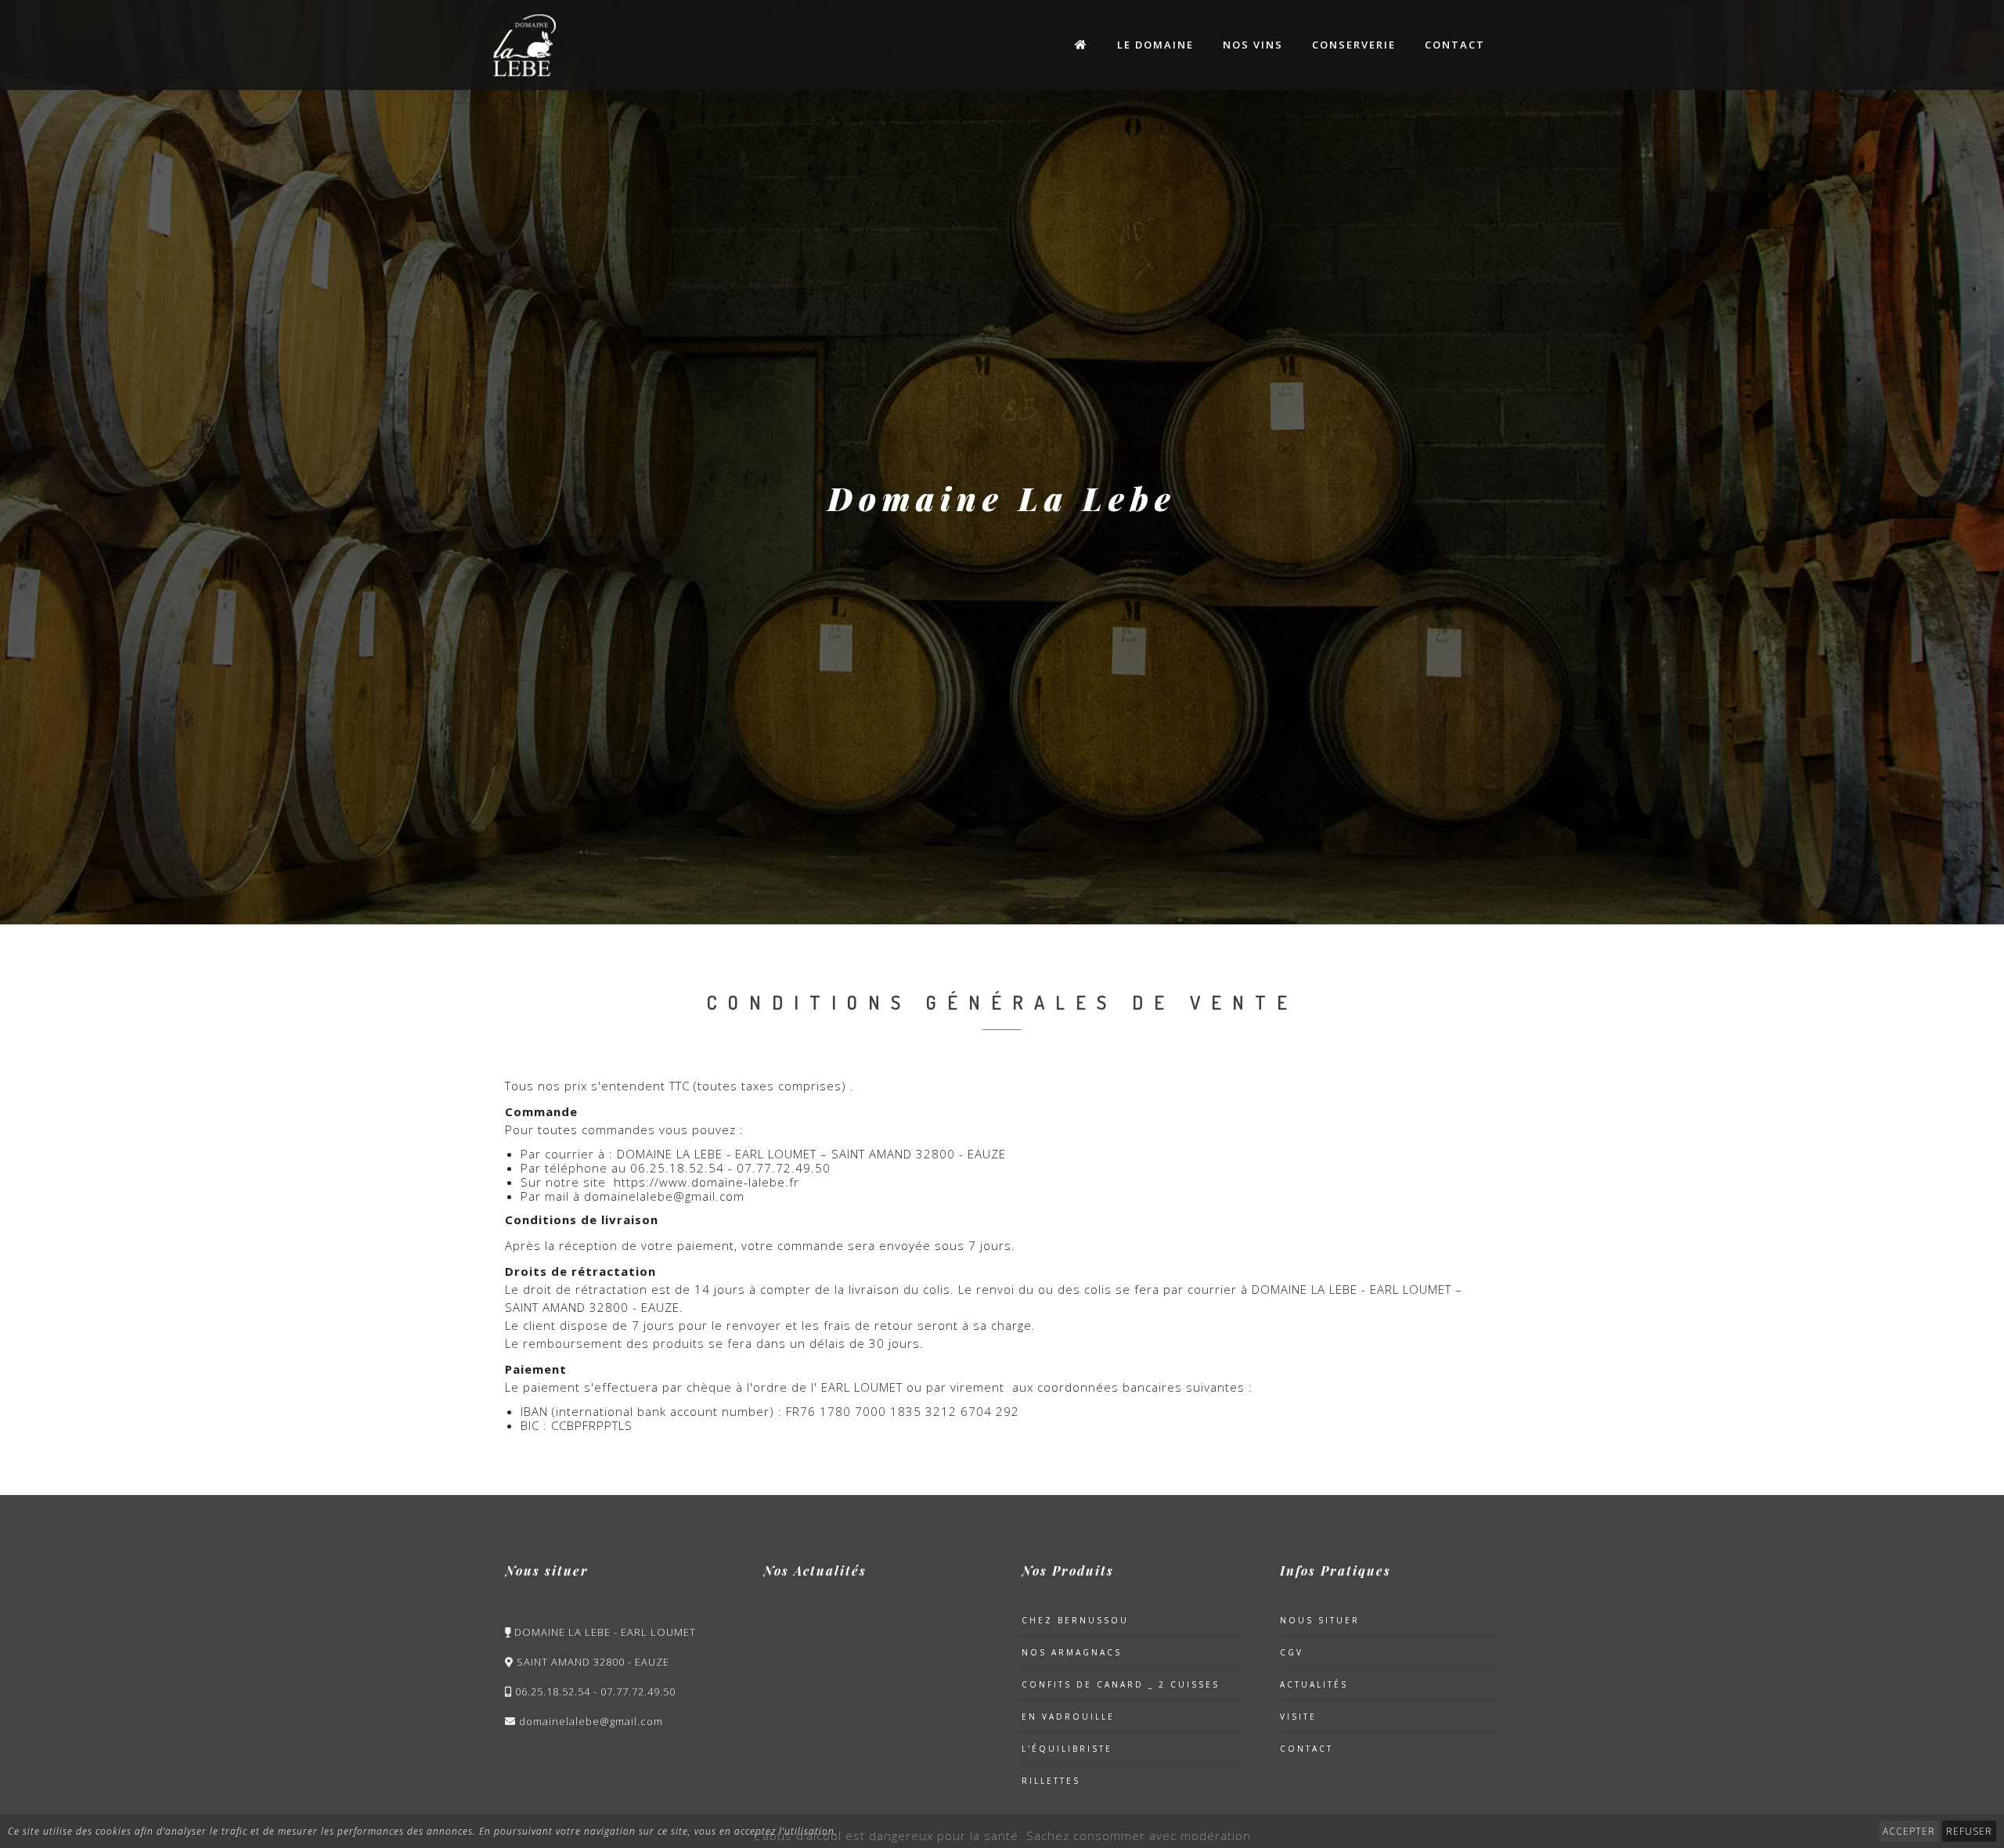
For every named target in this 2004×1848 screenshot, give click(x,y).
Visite (1298, 1717)
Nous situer (1320, 1620)
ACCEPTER (1909, 1831)
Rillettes (1051, 1781)
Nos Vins (1253, 45)
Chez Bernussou (1075, 1620)
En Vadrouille (1068, 1717)
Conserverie (1354, 45)
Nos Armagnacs (1072, 1652)
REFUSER (1969, 1831)
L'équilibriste (1067, 1749)
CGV (1292, 1652)
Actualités (1314, 1684)
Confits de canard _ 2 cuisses (1121, 1684)
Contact (1455, 45)
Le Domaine (1155, 45)
